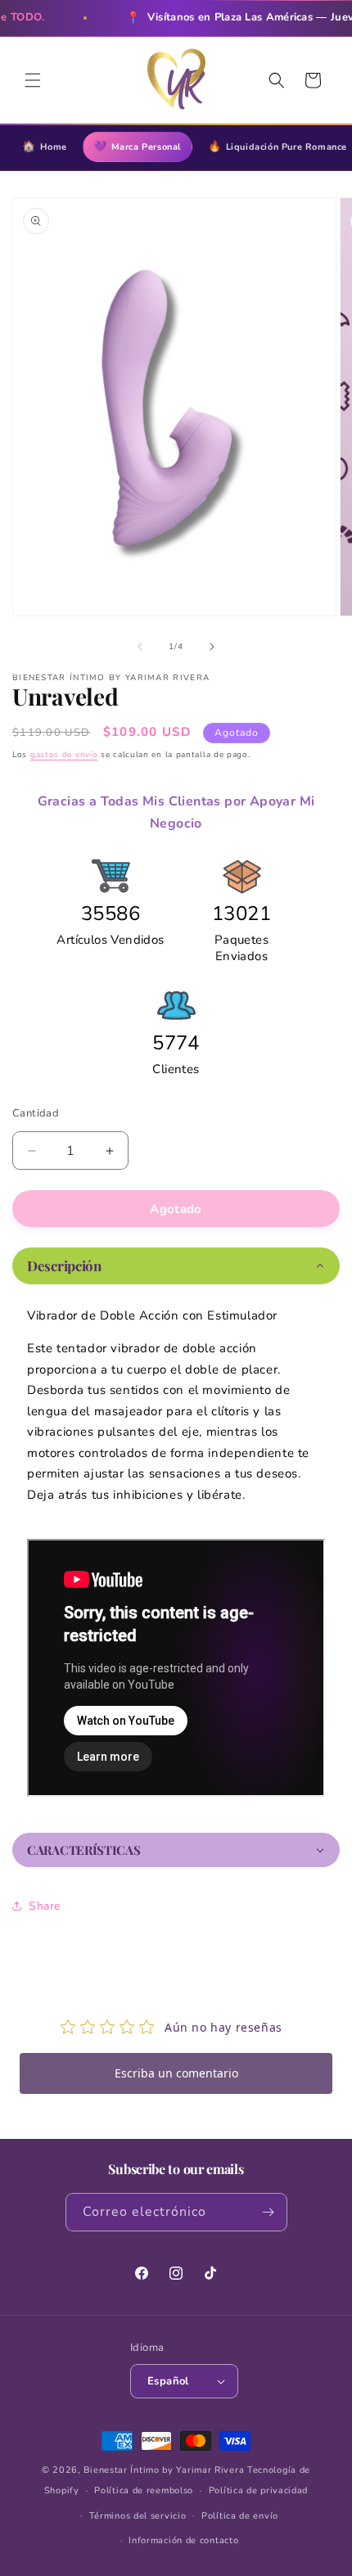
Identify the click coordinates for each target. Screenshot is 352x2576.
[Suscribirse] (269, 2212)
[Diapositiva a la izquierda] (140, 647)
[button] (33, 80)
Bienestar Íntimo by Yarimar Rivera (164, 2470)
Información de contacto (183, 2540)
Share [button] (45, 1906)
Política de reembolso (144, 2490)
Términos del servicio (138, 2516)
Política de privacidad (258, 2490)
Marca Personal (138, 147)
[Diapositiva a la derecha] (212, 647)
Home (45, 147)
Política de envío (240, 2516)
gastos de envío (64, 755)
